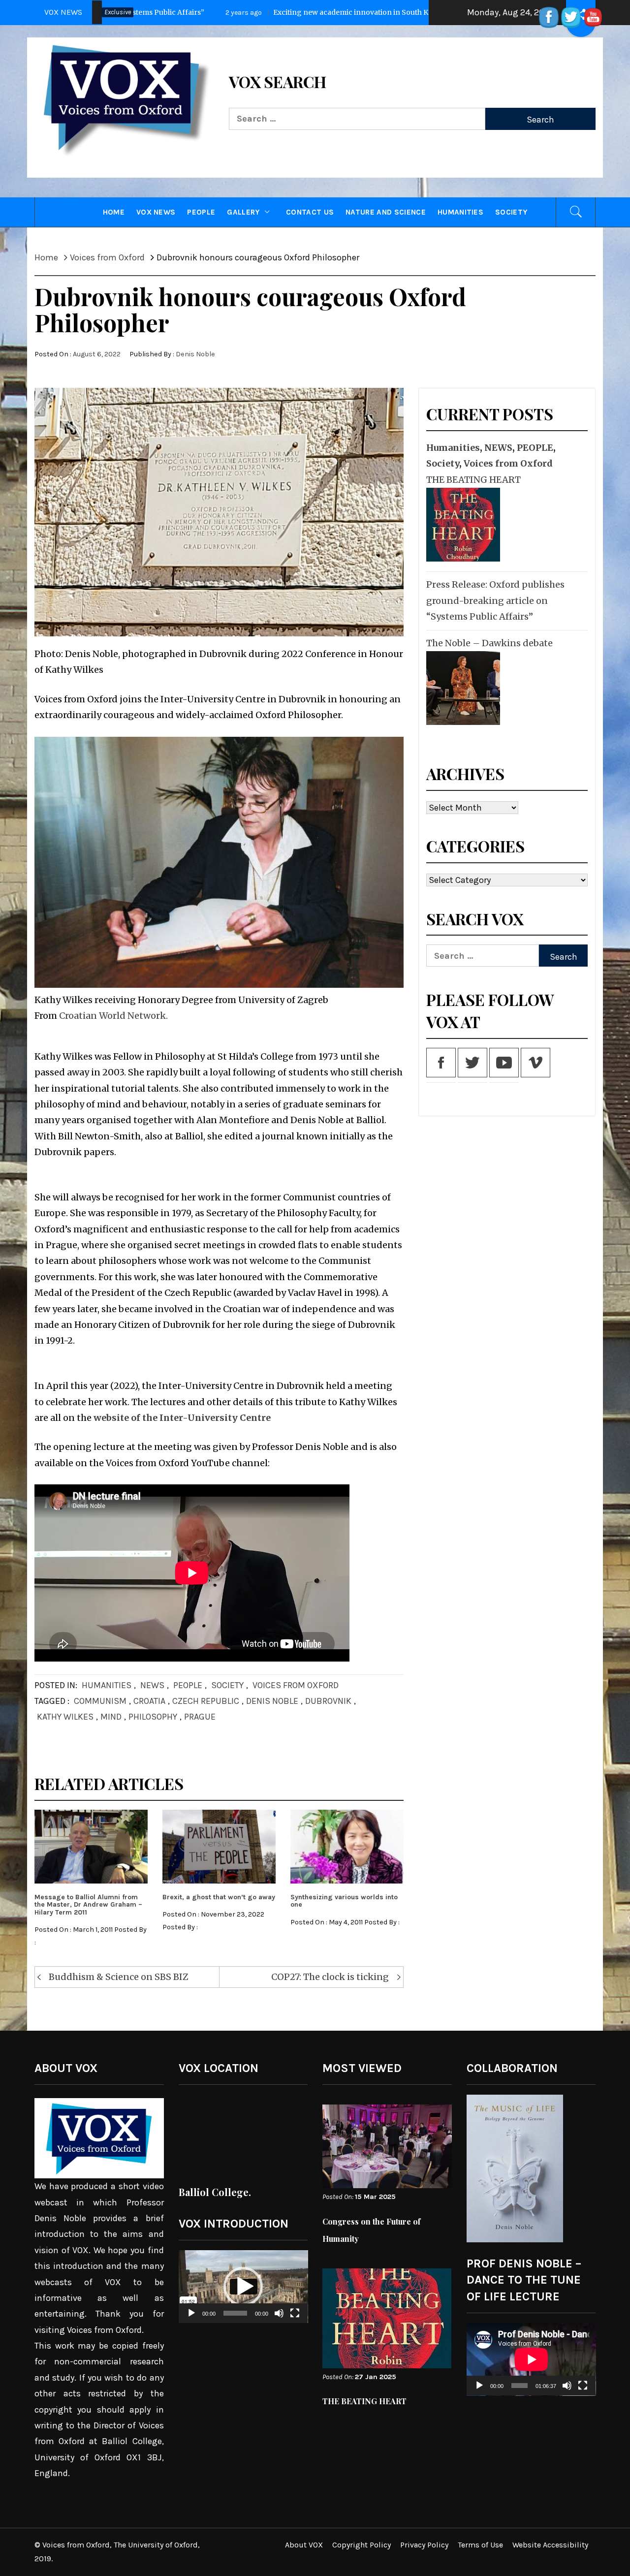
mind (111, 1717)
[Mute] (279, 2319)
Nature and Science (386, 212)
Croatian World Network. (113, 1016)
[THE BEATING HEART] (462, 525)
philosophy (153, 1717)
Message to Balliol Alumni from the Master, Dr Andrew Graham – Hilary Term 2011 (88, 1905)
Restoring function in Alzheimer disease (419, 12)
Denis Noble (195, 354)
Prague (200, 1717)
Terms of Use (480, 2545)
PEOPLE (201, 212)
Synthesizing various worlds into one (344, 1901)
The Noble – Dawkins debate (489, 643)
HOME (114, 212)
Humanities (460, 212)
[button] (243, 2287)
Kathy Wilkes (65, 1717)
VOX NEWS (156, 212)
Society (511, 212)
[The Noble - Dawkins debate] (462, 688)
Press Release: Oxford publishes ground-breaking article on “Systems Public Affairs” (495, 600)
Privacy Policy (424, 2545)
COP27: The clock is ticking (330, 1977)
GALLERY (243, 212)
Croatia (149, 1701)
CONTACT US (310, 212)
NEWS (152, 1685)
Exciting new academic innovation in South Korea (196, 12)
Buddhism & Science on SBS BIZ (119, 1977)
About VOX (304, 2545)
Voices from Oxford (296, 1685)
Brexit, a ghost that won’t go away (219, 1897)
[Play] (191, 2319)
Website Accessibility (550, 2545)
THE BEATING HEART (473, 480)
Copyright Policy (362, 2545)
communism (100, 1701)
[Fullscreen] (295, 2319)
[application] (243, 2287)
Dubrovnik (328, 1701)
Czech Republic (206, 1701)
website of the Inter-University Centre (182, 1418)
